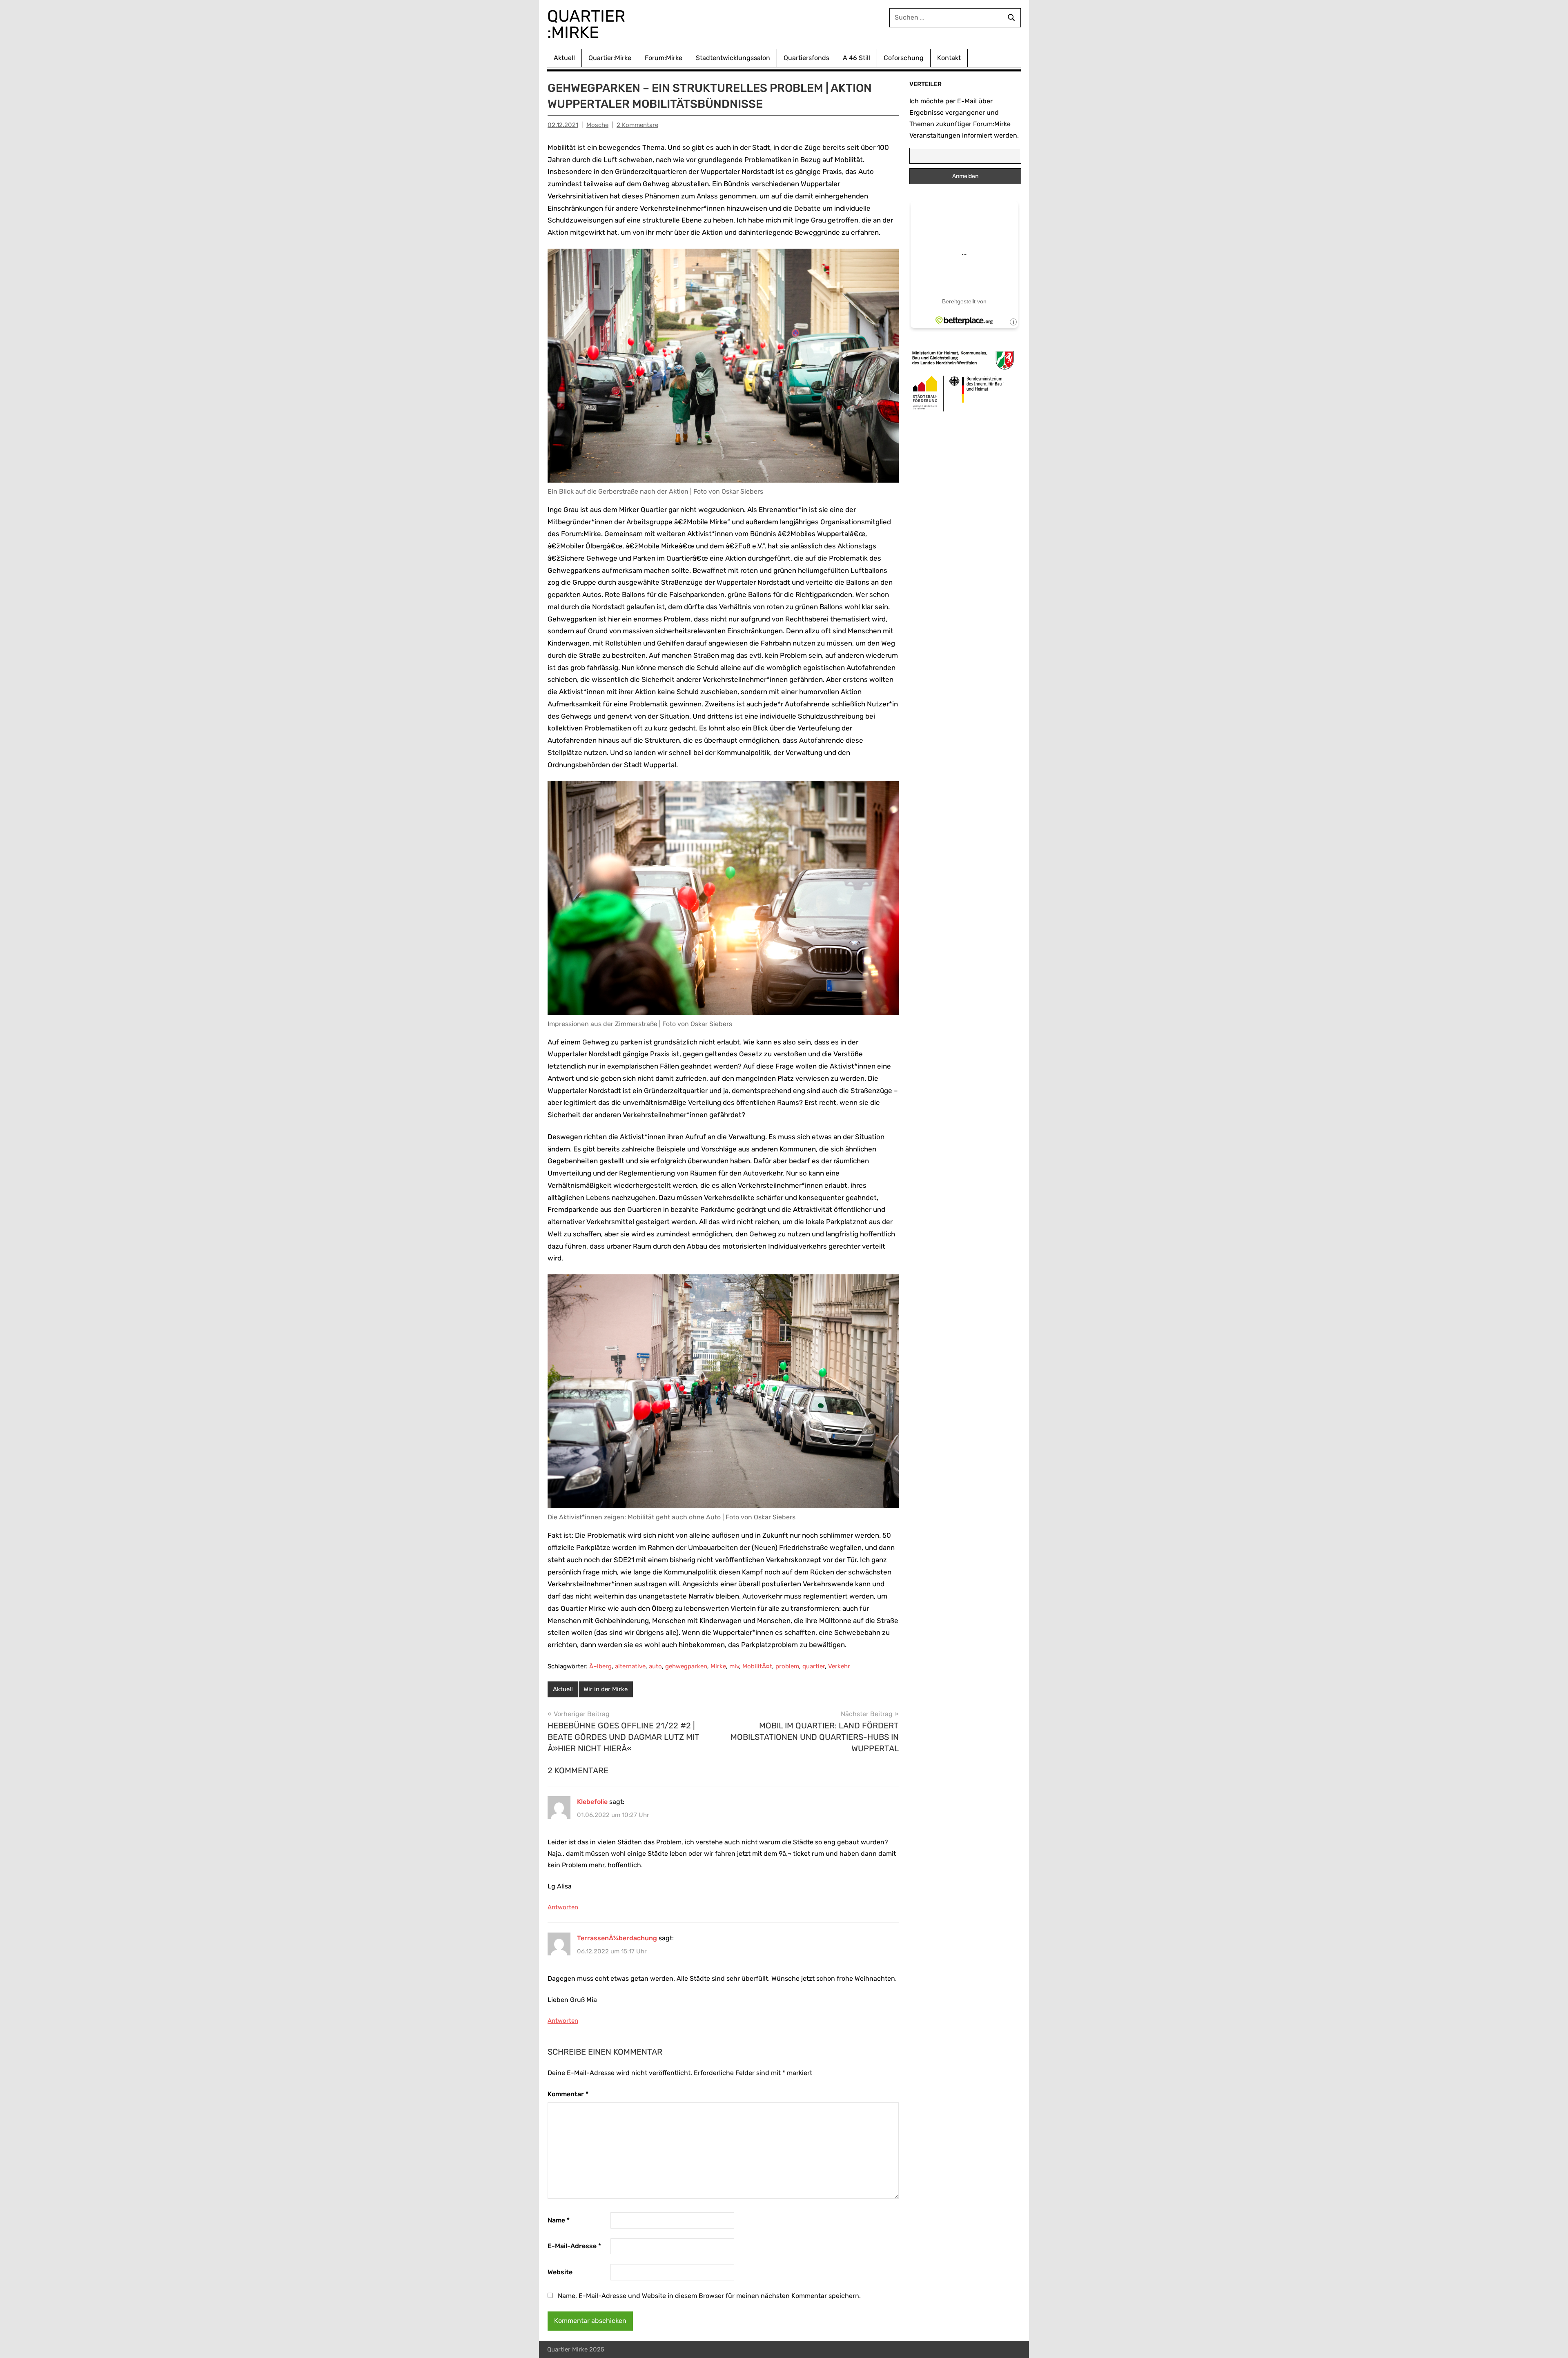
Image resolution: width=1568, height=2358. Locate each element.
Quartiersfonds (806, 58)
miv (734, 1666)
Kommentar (568, 2094)
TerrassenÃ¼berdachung (617, 1938)
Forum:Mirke (664, 58)
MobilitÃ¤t (757, 1666)
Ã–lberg (600, 1666)
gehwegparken (686, 1666)
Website (560, 2272)
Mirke (718, 1666)
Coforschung (904, 58)
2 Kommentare (637, 125)
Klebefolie (592, 1802)
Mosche (597, 125)
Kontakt (949, 58)
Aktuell (564, 58)
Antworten (563, 1907)
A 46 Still (856, 58)
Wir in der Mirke (606, 1689)
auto (655, 1666)
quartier (814, 1666)
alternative (630, 1666)
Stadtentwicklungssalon (733, 58)
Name (559, 2220)
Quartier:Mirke (610, 58)
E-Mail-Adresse (574, 2246)
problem (787, 1666)
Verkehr (839, 1666)
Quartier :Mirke (588, 24)
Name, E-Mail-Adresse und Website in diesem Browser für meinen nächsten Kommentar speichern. (709, 2296)
